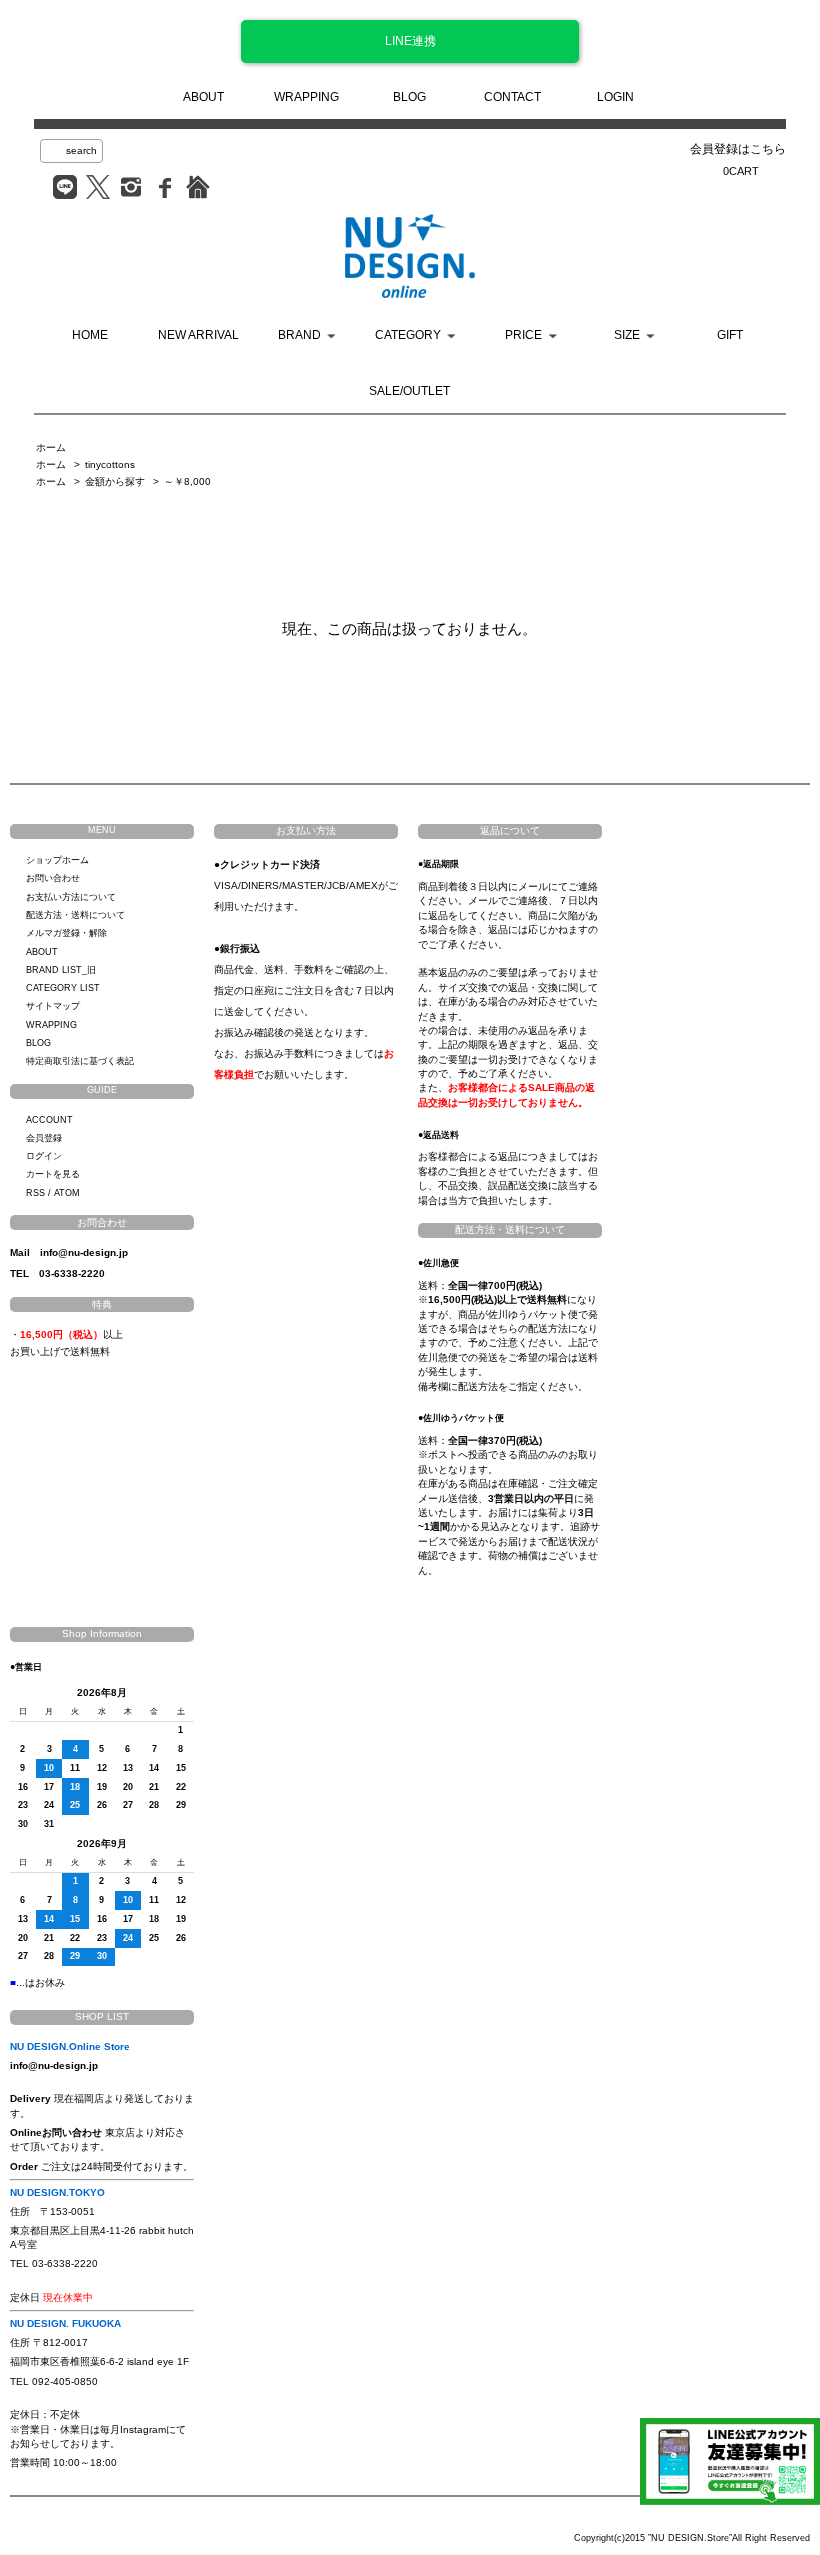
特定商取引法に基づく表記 (80, 1061)
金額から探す (115, 481)
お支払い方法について (71, 897)
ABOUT (203, 97)
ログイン (44, 1156)
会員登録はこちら (738, 149)
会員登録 (44, 1138)
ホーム (51, 447)
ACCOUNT (49, 1120)
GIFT (730, 335)
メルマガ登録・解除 (66, 933)
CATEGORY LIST (63, 988)
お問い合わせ (53, 878)
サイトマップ (53, 1006)
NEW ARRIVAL (198, 335)
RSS (35, 1193)
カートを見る (53, 1174)
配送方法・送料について (75, 915)
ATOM (67, 1193)
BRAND (299, 335)
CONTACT (512, 97)
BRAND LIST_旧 (61, 970)
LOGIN (615, 97)
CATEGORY (408, 335)
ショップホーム (57, 860)
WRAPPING (306, 97)
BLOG (409, 97)
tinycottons (110, 464)
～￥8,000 (187, 481)
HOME (90, 335)
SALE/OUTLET (409, 391)
